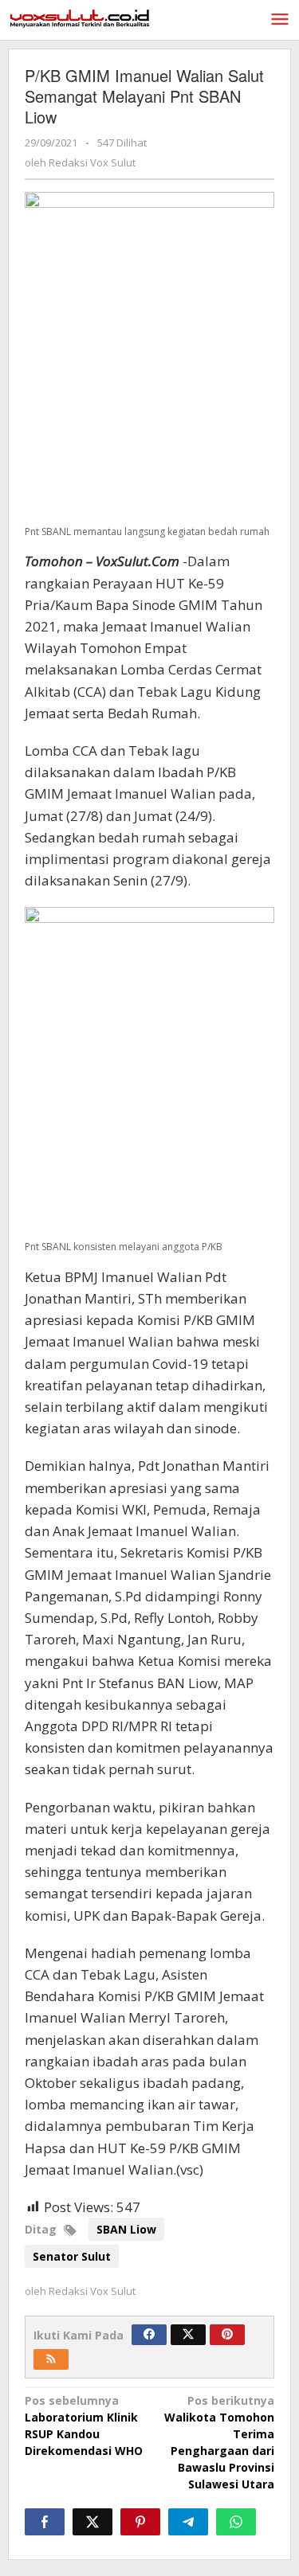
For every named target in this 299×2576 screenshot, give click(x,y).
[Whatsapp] (236, 2522)
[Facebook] (149, 2335)
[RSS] (51, 2359)
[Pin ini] (140, 2522)
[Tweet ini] (92, 2522)
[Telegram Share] (188, 2522)
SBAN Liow (126, 2229)
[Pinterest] (227, 2335)
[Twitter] (188, 2335)
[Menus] (280, 20)
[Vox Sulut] (80, 17)
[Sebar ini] (45, 2522)
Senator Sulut (72, 2256)
